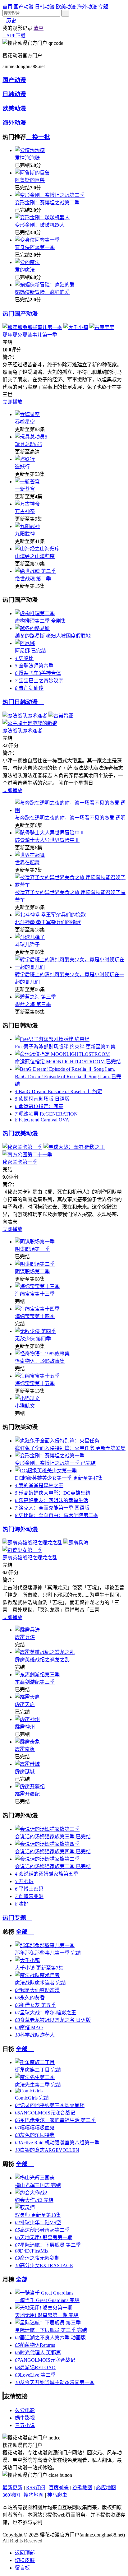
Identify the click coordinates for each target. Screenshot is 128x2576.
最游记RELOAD (35, 2367)
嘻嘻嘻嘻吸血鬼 (35, 2128)
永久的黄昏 (30, 1998)
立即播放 (12, 402)
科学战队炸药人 (35, 2035)
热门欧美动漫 (23, 1133)
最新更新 (12, 2488)
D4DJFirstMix (32, 2251)
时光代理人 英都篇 (38, 2353)
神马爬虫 (57, 2495)
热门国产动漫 (23, 314)
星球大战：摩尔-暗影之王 (46, 2013)
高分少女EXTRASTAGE (44, 2265)
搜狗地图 (34, 2495)
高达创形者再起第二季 (42, 2230)
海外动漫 (87, 7)
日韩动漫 (45, 7)
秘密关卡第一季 (20, 1162)
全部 (25, 1932)
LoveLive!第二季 (35, 2375)
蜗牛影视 (25, 2418)
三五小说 (25, 2425)
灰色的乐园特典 (35, 2135)
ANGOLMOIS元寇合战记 (45, 2113)
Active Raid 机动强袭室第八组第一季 (57, 2143)
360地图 (11, 2495)
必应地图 (106, 2488)
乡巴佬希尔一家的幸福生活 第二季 (55, 2120)
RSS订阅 (36, 2488)
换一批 (38, 137)
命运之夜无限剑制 (37, 2258)
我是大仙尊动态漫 (37, 1990)
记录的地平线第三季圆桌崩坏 (50, 2105)
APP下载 (14, 36)
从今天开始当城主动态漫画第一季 (55, 2382)
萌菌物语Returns (35, 2345)
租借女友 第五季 (35, 2005)
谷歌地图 (82, 2488)
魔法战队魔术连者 (22, 731)
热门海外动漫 (23, 1529)
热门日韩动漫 (23, 702)
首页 (7, 7)
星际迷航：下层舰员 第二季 (48, 2245)
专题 (103, 7)
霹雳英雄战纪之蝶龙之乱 (30, 1558)
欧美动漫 (66, 7)
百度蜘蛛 (59, 2488)
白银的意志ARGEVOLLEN (47, 2150)
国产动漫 (24, 7)
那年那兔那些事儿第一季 (30, 335)
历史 (9, 21)
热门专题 (17, 1918)
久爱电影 (25, 2410)
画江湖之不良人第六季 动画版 (50, 2338)
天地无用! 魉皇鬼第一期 (44, 2237)
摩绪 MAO (29, 2028)
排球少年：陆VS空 (38, 2223)
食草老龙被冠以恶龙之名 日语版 (53, 2020)
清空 (39, 28)
